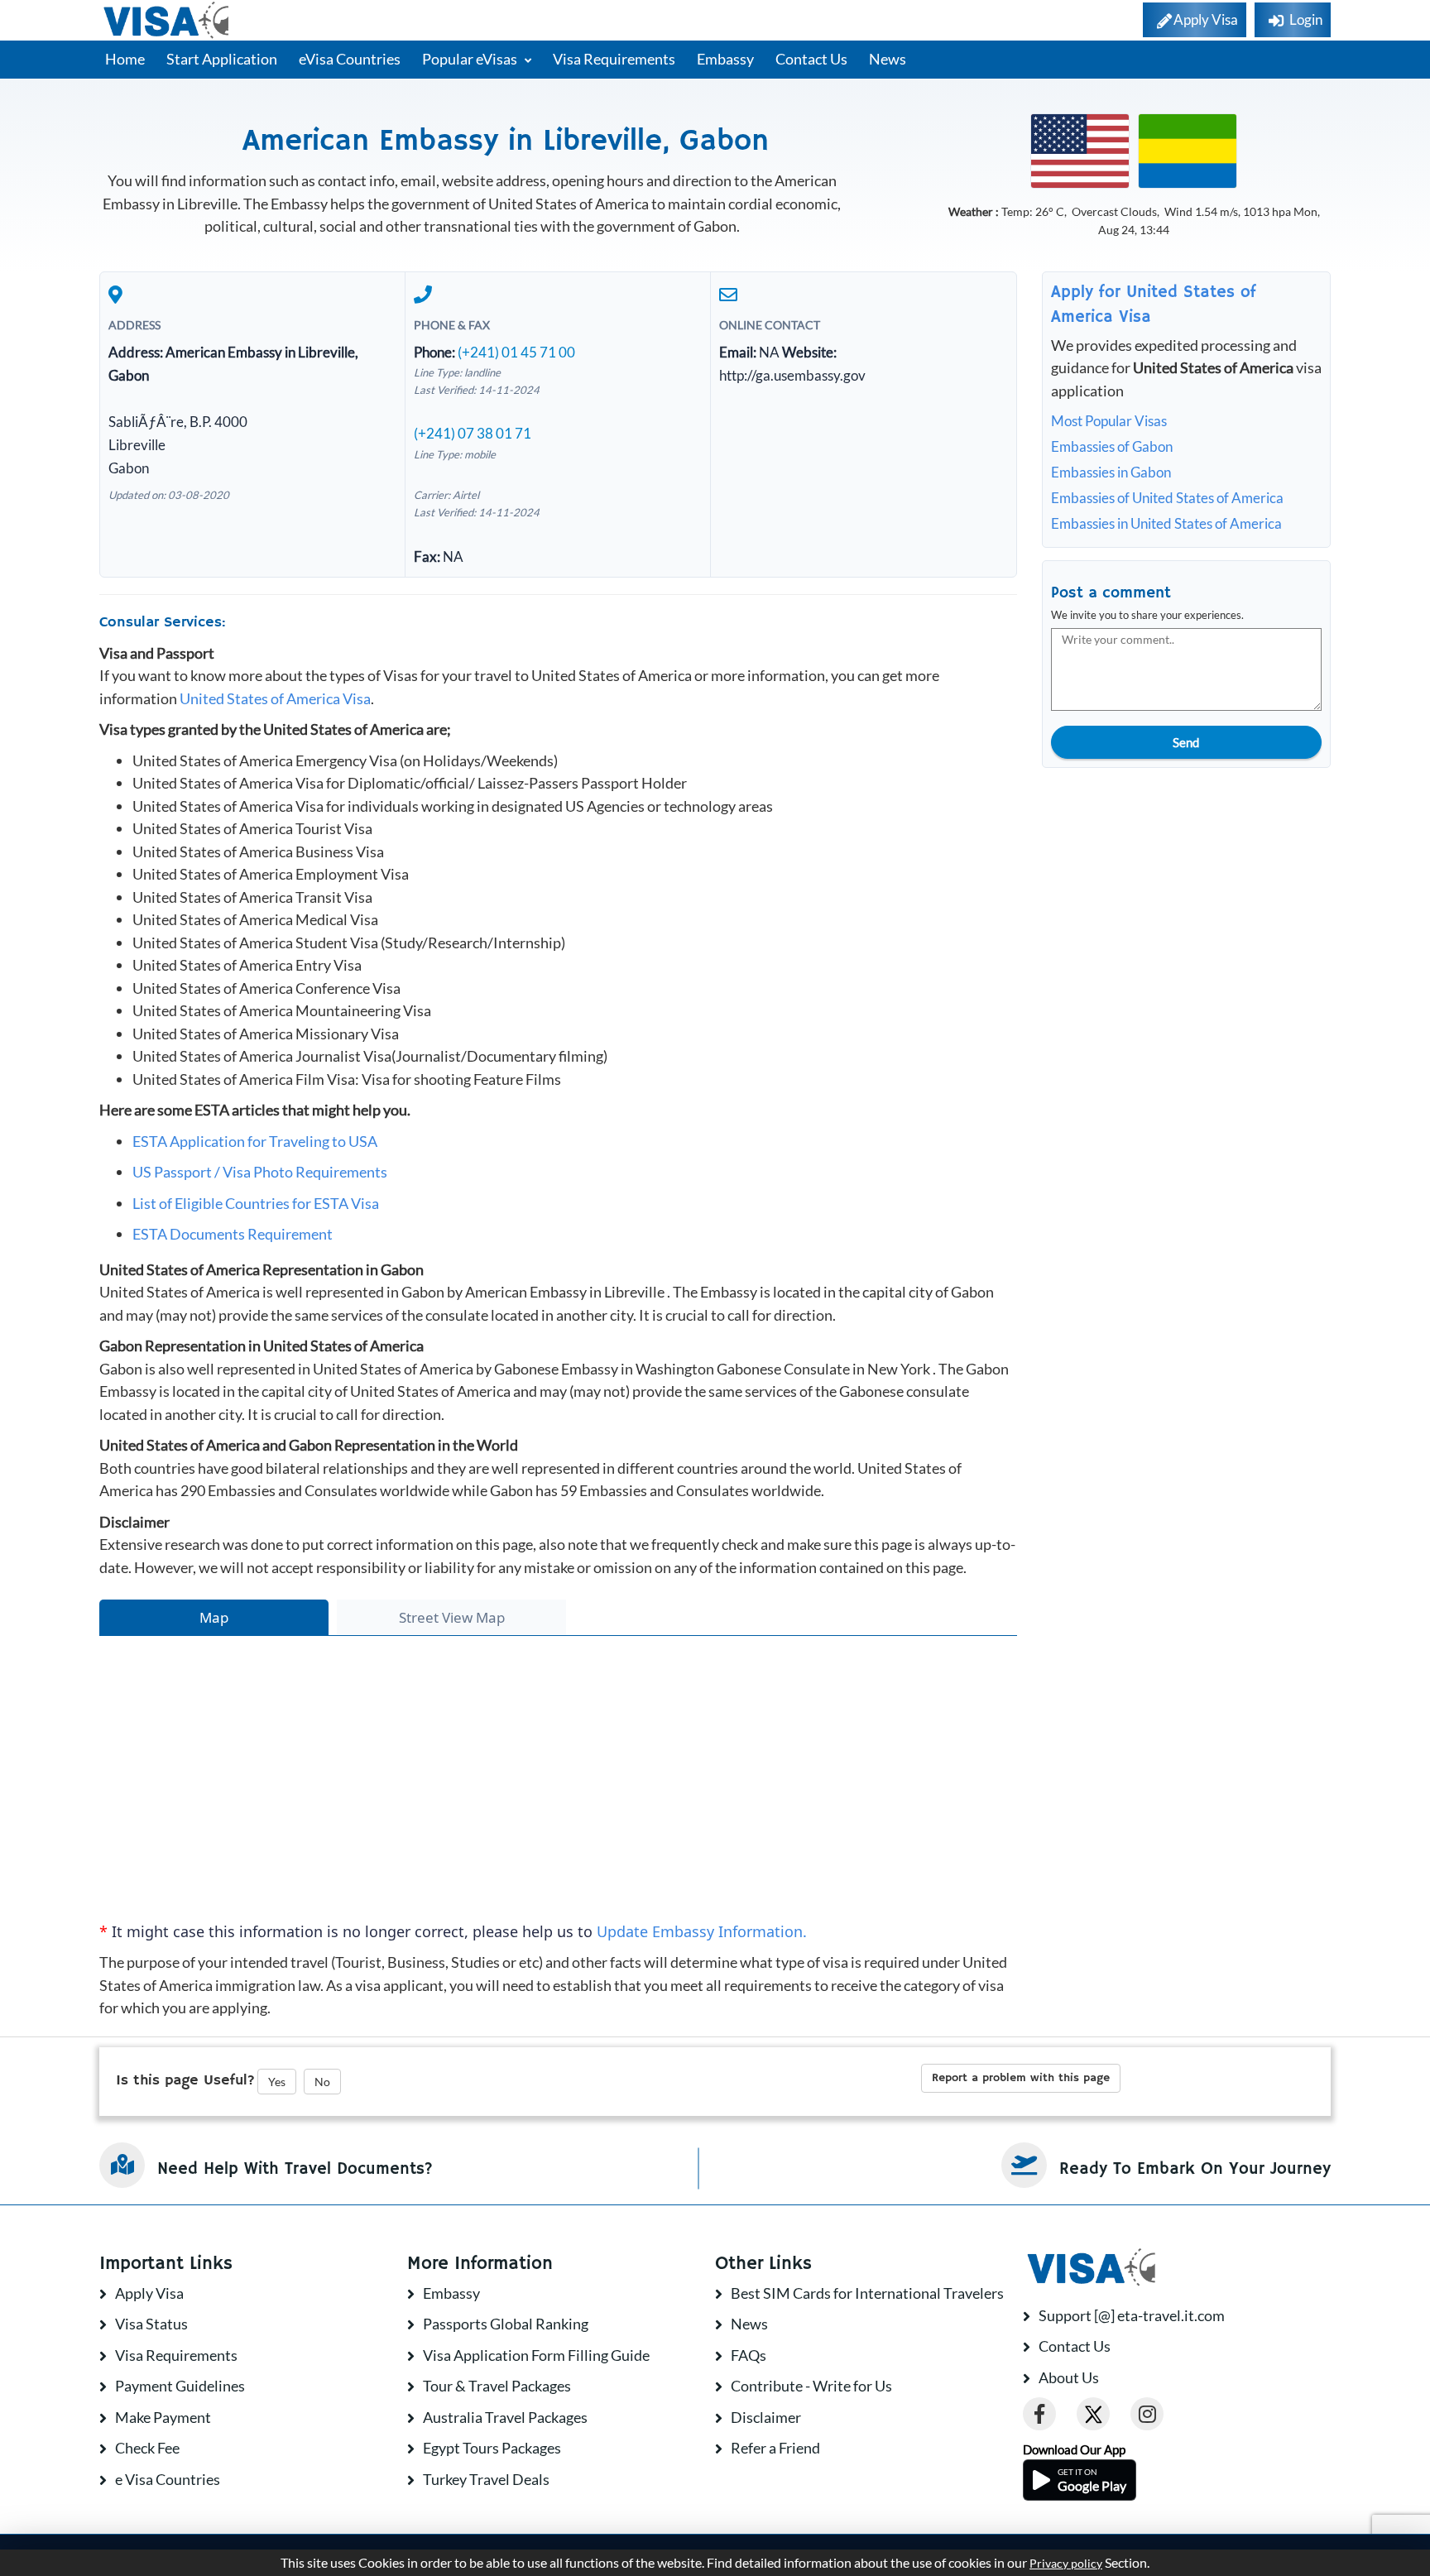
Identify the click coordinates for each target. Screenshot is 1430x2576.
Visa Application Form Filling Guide (536, 2355)
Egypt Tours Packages (492, 2448)
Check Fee (147, 2448)
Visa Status (151, 2324)
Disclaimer (766, 2417)
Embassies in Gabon (1111, 472)
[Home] (168, 20)
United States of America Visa (275, 698)
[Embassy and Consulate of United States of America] (1080, 149)
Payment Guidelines (180, 2386)
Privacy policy (1066, 2564)
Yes (277, 2082)
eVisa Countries (350, 59)
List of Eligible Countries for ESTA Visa (256, 1203)
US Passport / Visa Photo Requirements (260, 1172)
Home (125, 59)
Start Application (222, 59)
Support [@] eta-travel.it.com (1132, 2315)
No (322, 2082)
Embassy (725, 59)
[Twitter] (1093, 2414)
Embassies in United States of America (1166, 523)
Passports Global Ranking (506, 2324)
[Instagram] (1147, 2414)
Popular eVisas (471, 59)
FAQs (749, 2355)
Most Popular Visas (1109, 421)
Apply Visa (149, 2293)
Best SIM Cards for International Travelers (867, 2293)
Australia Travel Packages (505, 2417)
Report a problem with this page (1021, 2078)
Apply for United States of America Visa (1154, 305)
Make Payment (163, 2417)
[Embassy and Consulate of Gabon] (1188, 149)
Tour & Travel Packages (497, 2386)
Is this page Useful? (185, 2080)
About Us (1069, 2377)
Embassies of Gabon (1112, 446)
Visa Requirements (614, 59)
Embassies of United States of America (1167, 498)
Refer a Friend (775, 2448)
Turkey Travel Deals (486, 2479)
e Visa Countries (168, 2479)
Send (1186, 742)
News (888, 59)
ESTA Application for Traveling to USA (255, 1141)
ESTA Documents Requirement (233, 1234)
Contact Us (811, 59)
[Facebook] (1039, 2414)
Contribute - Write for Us (811, 2386)
